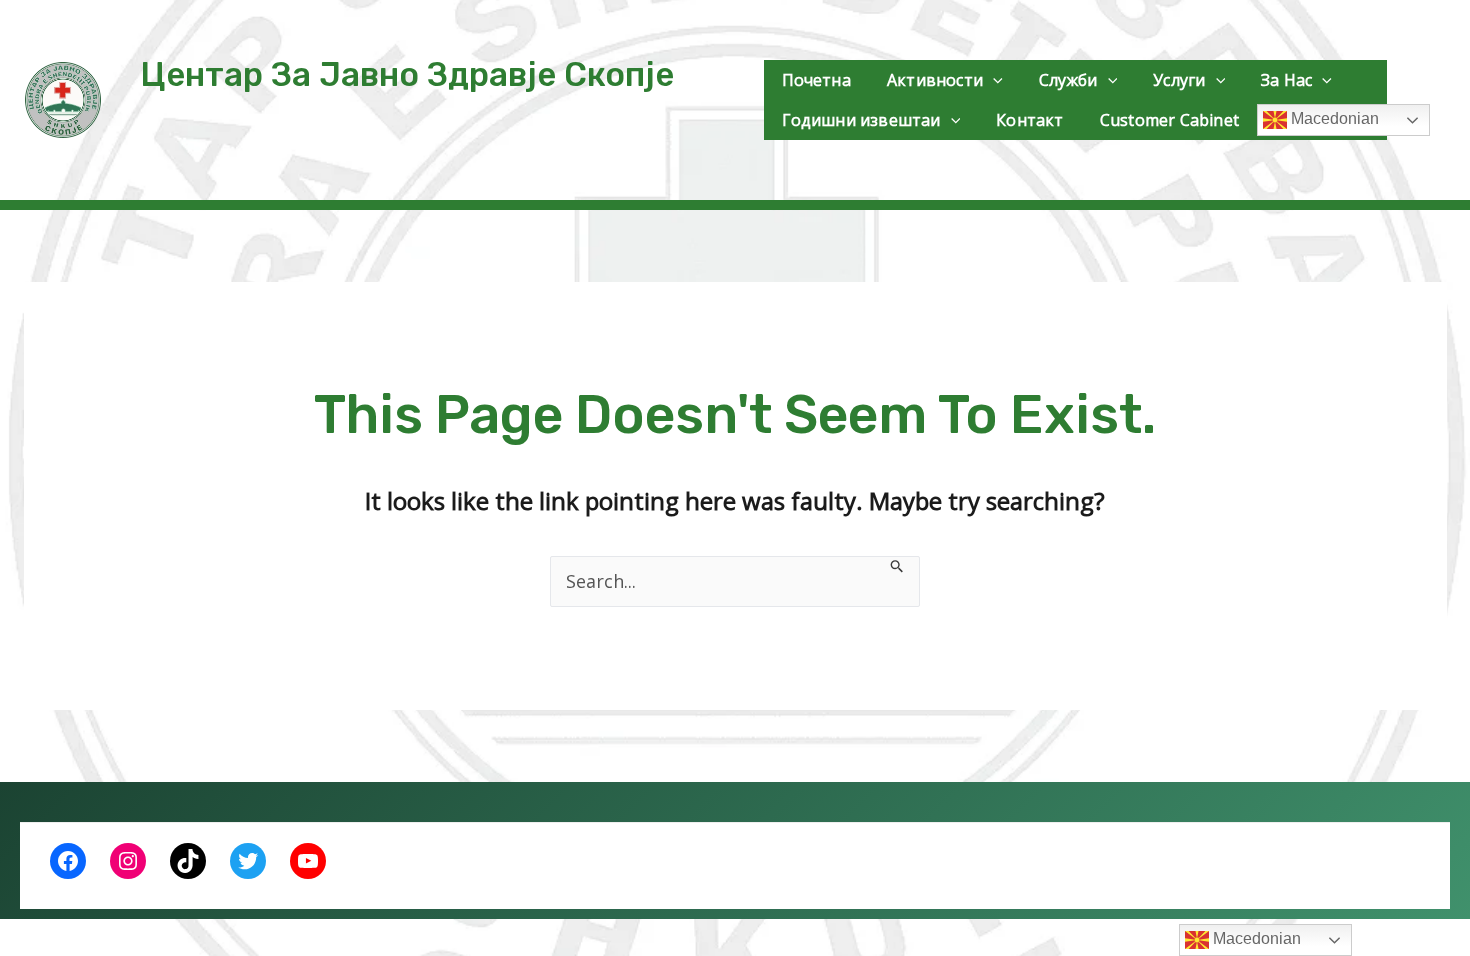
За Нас (1286, 80)
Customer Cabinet (1169, 120)
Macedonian (1333, 118)
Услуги (1179, 80)
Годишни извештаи (861, 120)
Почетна (816, 80)
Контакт (1029, 120)
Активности (935, 80)
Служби (1068, 80)
